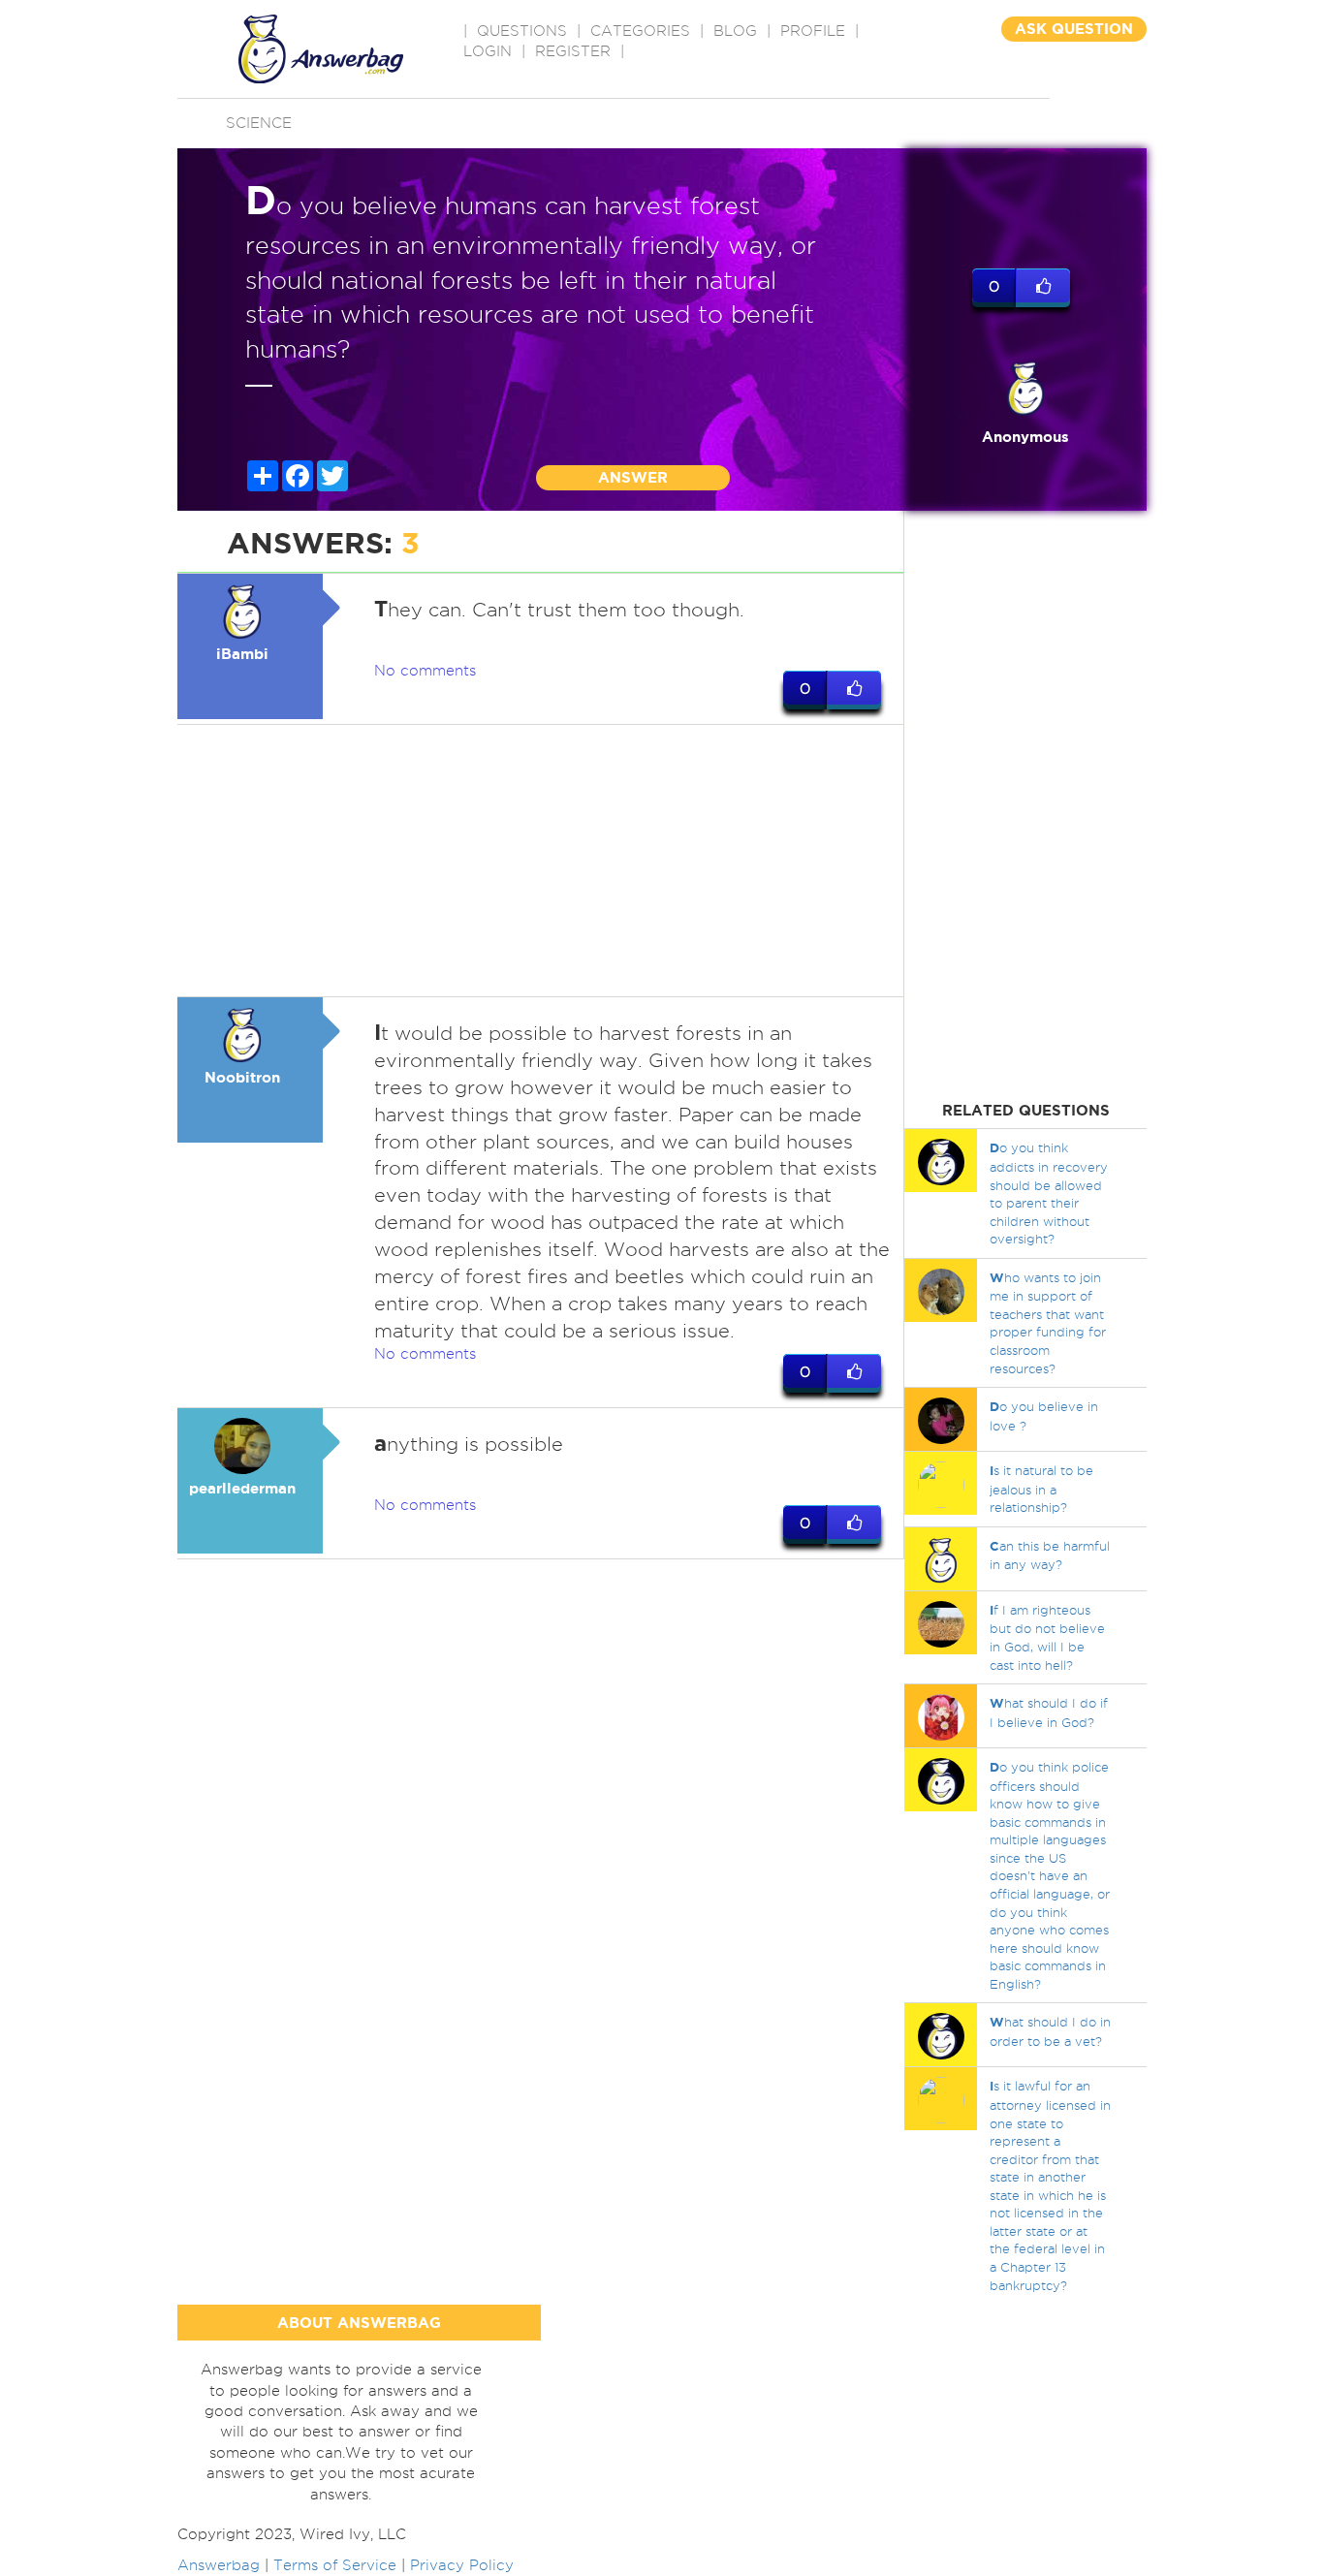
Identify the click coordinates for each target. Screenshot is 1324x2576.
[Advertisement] (541, 861)
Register (573, 51)
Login (488, 51)
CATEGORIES (640, 31)
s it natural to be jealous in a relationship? (1041, 1489)
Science (259, 123)
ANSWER (633, 477)
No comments (425, 671)
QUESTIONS (522, 31)
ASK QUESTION (1074, 29)
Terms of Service (335, 2565)
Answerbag (219, 2565)
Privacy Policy (462, 2565)
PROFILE (813, 31)
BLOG (735, 31)
